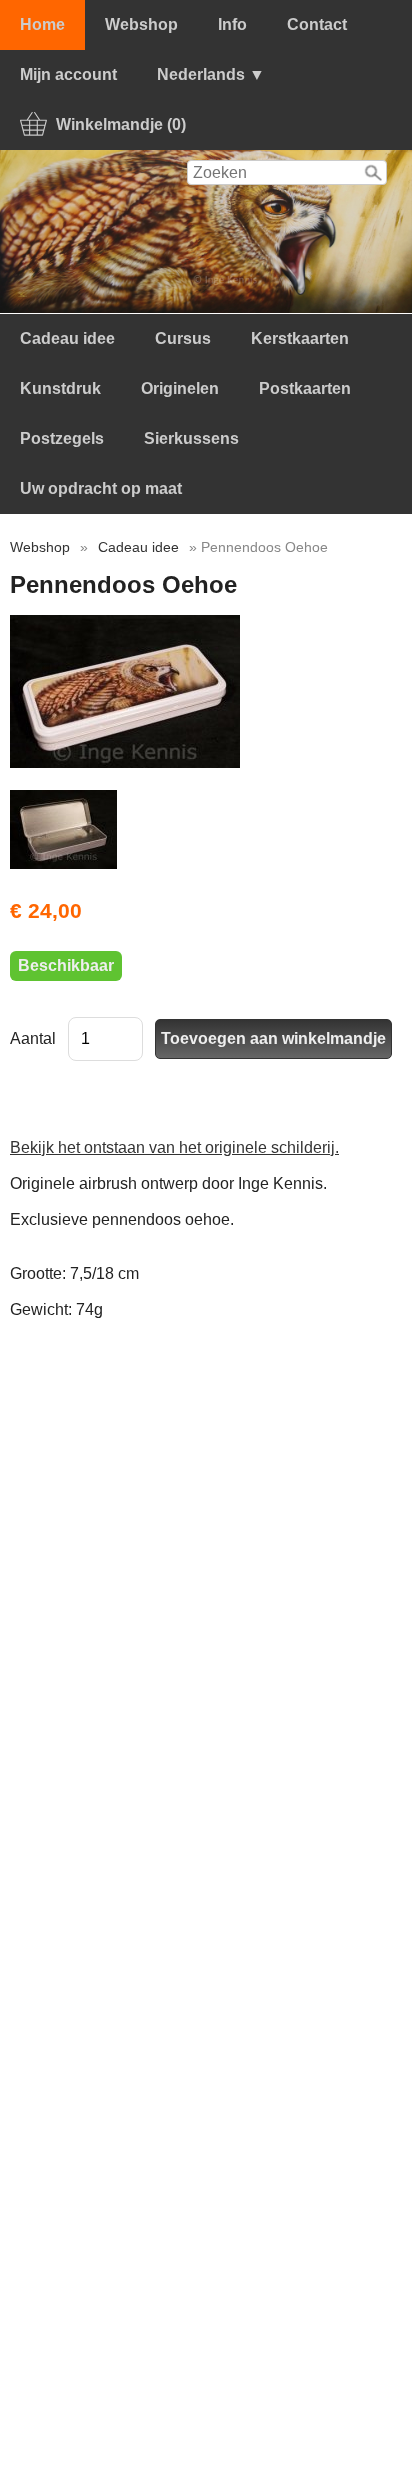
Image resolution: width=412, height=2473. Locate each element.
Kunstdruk (60, 388)
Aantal (33, 1038)
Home (42, 24)
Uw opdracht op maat (101, 488)
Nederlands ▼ (211, 74)
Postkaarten (305, 388)
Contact (317, 24)
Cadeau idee (67, 338)
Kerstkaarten (300, 338)
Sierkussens (191, 438)
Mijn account (68, 74)
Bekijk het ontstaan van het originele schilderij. (174, 1147)
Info (232, 24)
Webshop (141, 24)
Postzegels (62, 438)
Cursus (183, 338)
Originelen (180, 388)
